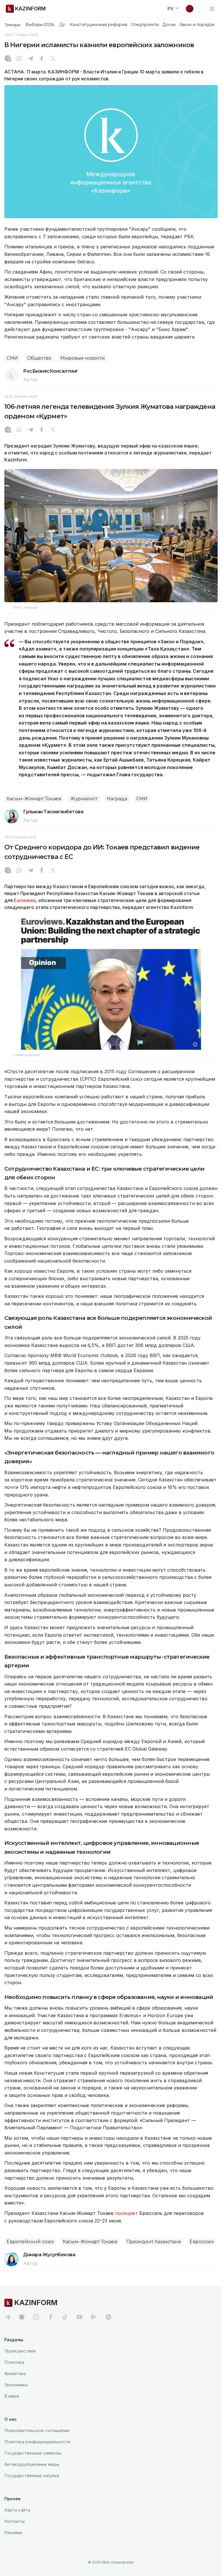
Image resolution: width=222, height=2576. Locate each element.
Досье (169, 25)
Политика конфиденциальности (37, 2442)
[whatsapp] (19, 59)
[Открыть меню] (212, 9)
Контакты (14, 2521)
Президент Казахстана (153, 2242)
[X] (53, 59)
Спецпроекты (145, 25)
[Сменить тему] (193, 9)
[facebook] (51, 2317)
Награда (117, 799)
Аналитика (15, 2373)
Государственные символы (33, 2453)
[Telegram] (30, 59)
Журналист (84, 799)
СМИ (12, 358)
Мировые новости (83, 358)
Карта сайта (17, 2510)
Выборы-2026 (40, 25)
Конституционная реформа (98, 25)
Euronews (25, 900)
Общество (39, 358)
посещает (126, 2213)
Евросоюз (202, 2242)
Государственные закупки (32, 2476)
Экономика (16, 2385)
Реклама (13, 2532)
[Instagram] (8, 59)
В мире (12, 2396)
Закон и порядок (197, 25)
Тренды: (13, 25)
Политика (14, 2362)
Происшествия (20, 2351)
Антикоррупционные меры (32, 2464)
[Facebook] (42, 59)
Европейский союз (30, 2242)
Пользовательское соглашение (37, 2430)
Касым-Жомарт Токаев (34, 799)
